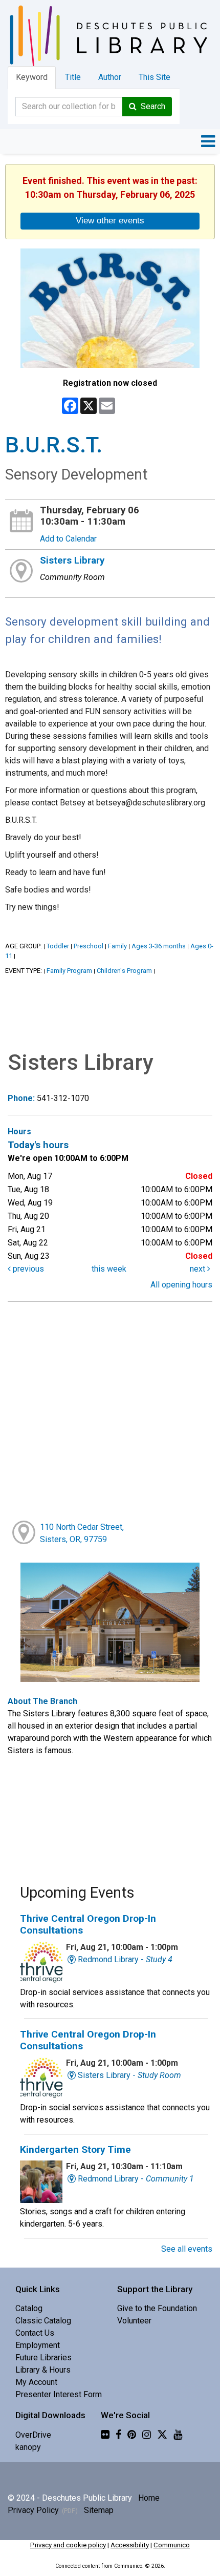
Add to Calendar (68, 539)
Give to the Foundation (157, 2308)
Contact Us (35, 2333)
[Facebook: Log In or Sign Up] (118, 2435)
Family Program (69, 971)
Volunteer (134, 2321)
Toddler (58, 946)
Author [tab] (110, 77)
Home (149, 2498)
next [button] (199, 1269)
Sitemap (99, 2510)
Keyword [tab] (32, 77)
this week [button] (109, 1269)
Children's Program (124, 971)
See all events (187, 2249)
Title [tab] (73, 77)
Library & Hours (43, 2370)
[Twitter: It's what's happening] (162, 2435)
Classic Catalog (43, 2321)
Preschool (89, 946)
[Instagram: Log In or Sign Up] (147, 2435)
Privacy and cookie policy (68, 2545)
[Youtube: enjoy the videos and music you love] (178, 2435)
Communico (172, 2545)
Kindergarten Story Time (75, 2149)
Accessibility (130, 2545)
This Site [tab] (155, 77)
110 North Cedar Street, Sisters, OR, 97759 (82, 1533)
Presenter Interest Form (59, 2394)
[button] (208, 141)
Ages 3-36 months (159, 946)
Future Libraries (43, 2357)
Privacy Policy (33, 2510)
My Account (36, 2382)
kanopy (28, 2447)
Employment (38, 2345)
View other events (110, 220)
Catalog (29, 2308)
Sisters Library (72, 560)
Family (117, 946)
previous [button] (27, 1269)
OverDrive (33, 2435)
